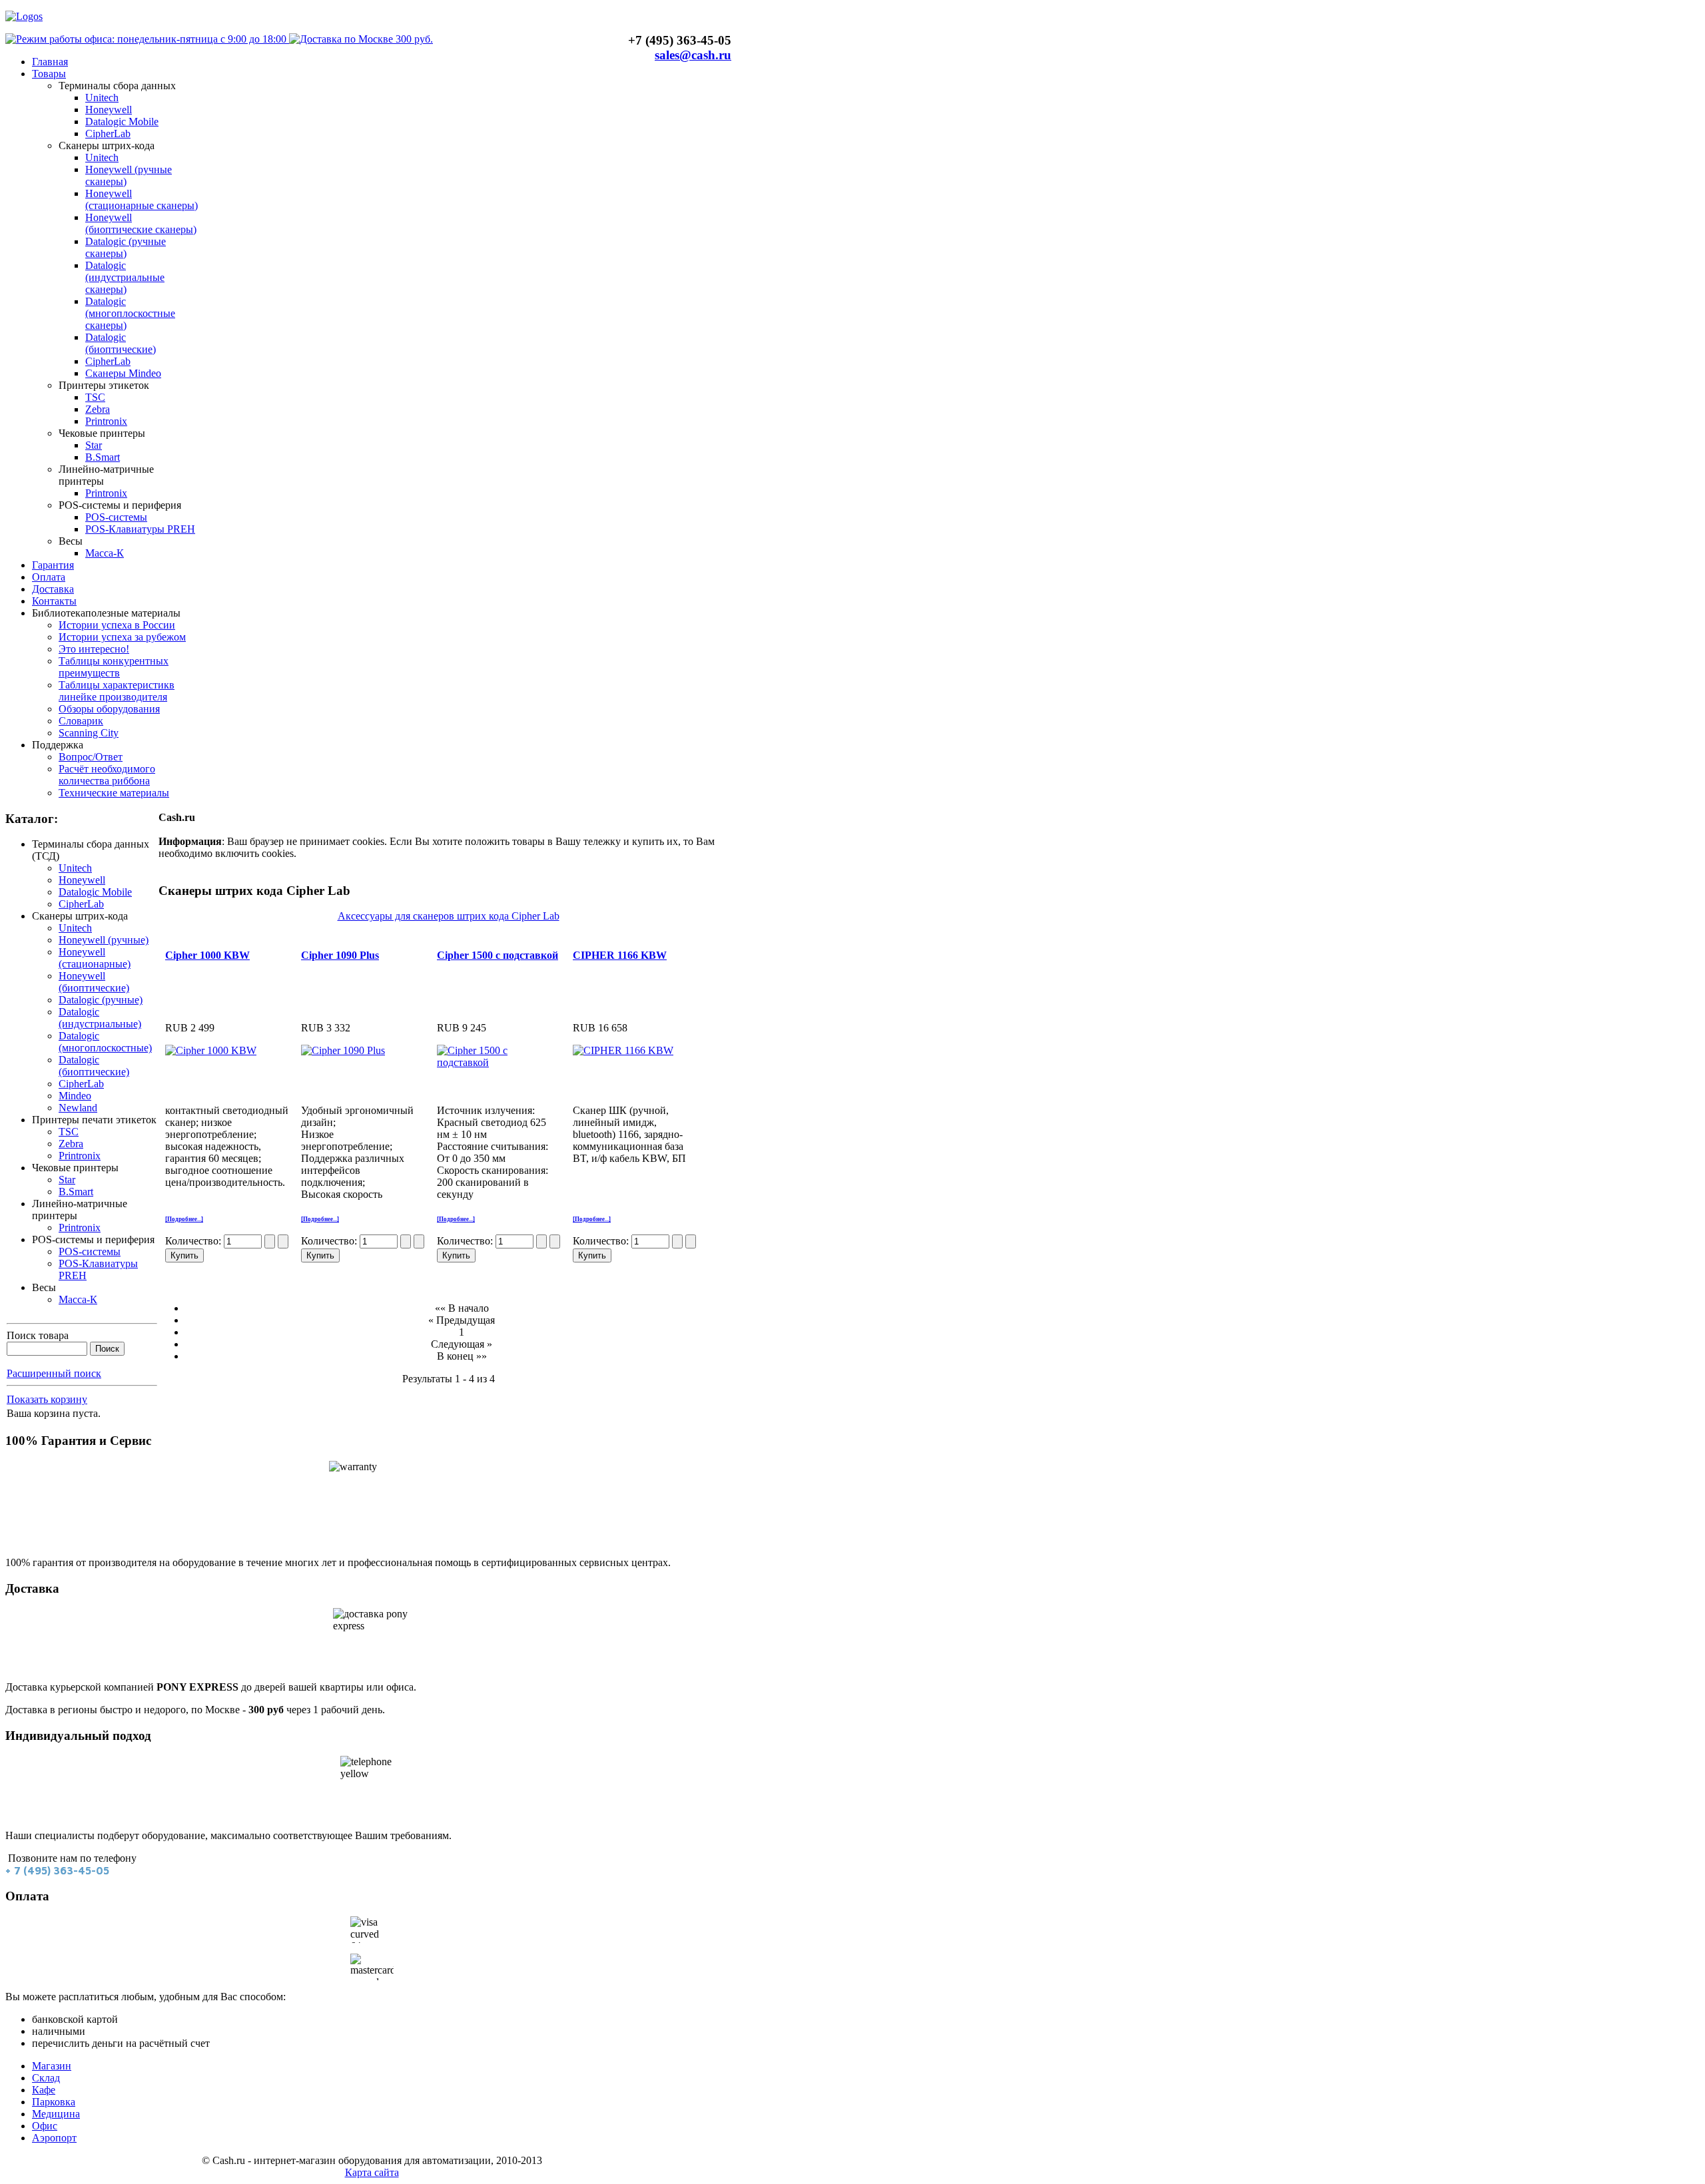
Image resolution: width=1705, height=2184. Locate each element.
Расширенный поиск (54, 1373)
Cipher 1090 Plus (340, 955)
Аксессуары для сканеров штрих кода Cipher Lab (449, 916)
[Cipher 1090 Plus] (343, 1050)
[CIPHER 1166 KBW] (623, 1050)
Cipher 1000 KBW (207, 955)
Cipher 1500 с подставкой (498, 955)
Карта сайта (372, 2172)
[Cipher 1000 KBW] (211, 1050)
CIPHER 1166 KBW (620, 955)
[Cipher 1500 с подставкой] (493, 1062)
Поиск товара (38, 1335)
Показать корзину (47, 1399)
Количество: (194, 1241)
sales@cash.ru (693, 55)
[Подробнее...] (184, 1219)
